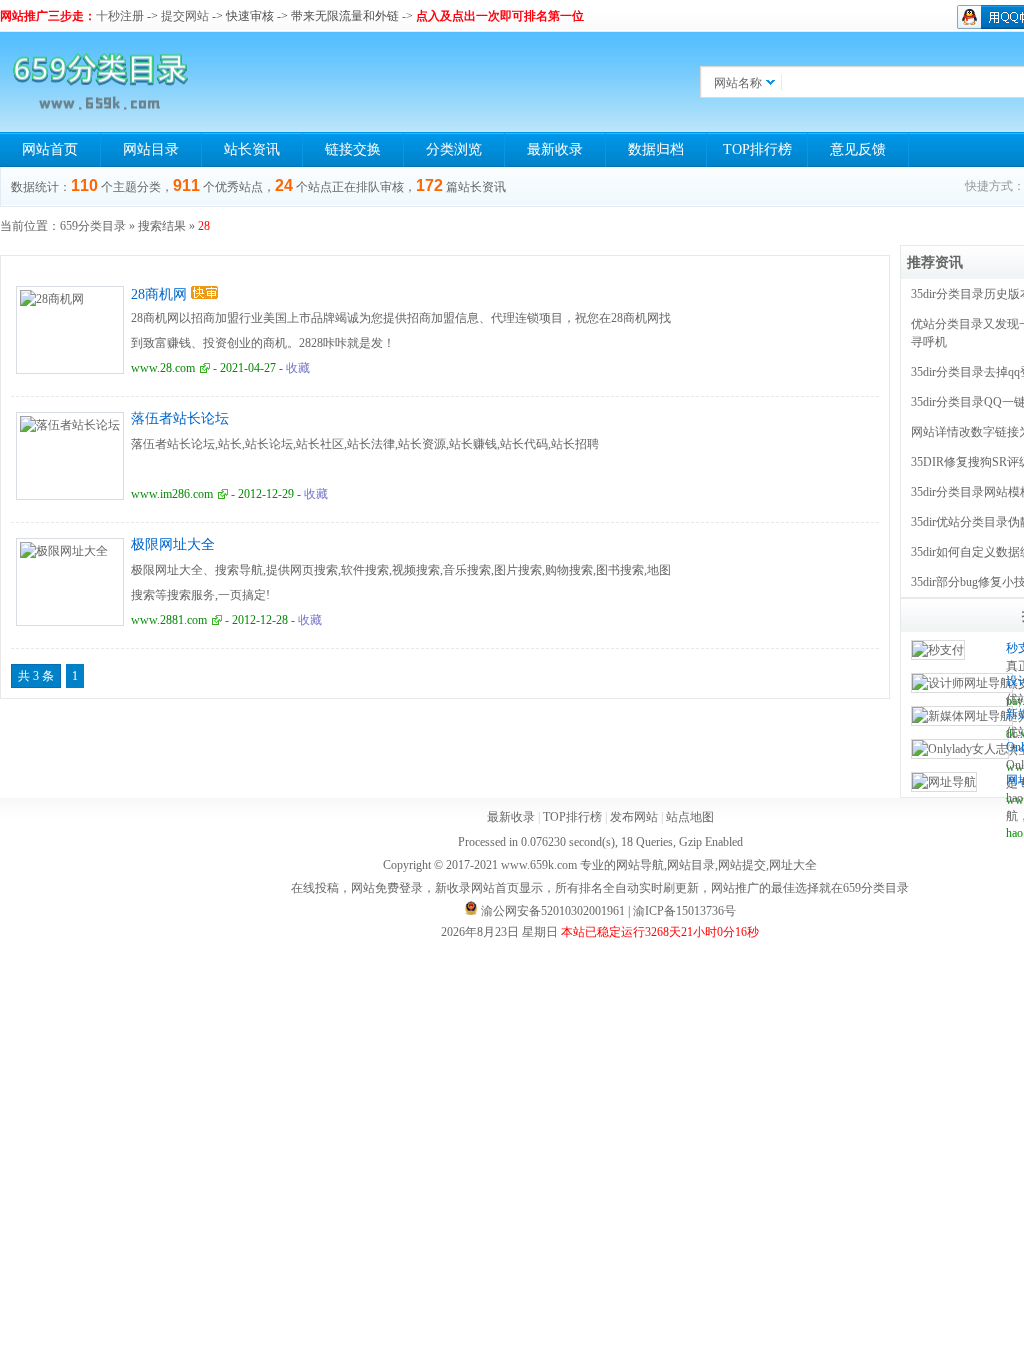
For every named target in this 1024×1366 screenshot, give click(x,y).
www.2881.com (169, 620)
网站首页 (50, 149)
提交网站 (185, 16)
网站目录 (151, 149)
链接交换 (353, 149)
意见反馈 (858, 149)
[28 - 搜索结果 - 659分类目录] (100, 82)
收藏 (298, 368)
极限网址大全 (173, 544)
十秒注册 (120, 16)
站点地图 (690, 817)
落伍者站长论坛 (180, 418)
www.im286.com (172, 494)
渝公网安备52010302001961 (553, 911)
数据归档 (656, 149)
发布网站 (634, 817)
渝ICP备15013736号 (684, 911)
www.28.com (163, 368)
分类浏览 (454, 149)
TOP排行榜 (757, 149)
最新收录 (555, 149)
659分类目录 (93, 226)
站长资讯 (252, 149)
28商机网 (159, 294)
